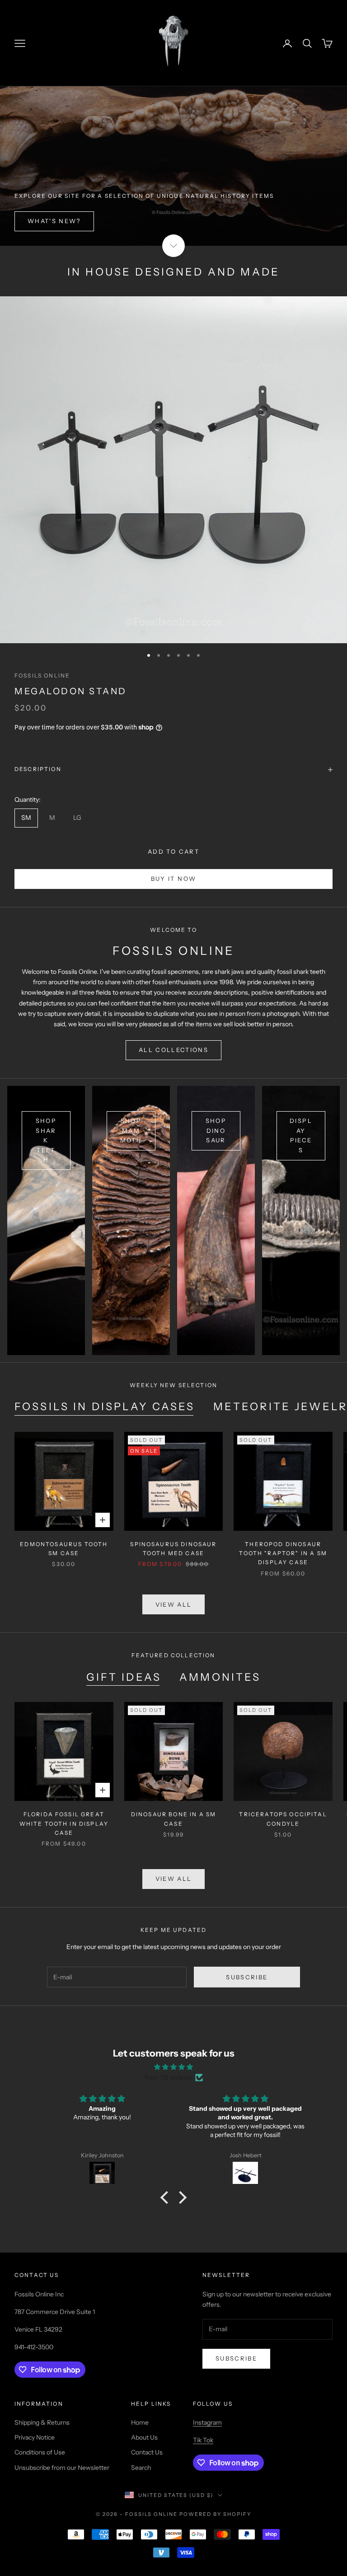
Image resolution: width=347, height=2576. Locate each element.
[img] (173, 2067)
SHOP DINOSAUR (216, 1130)
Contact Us (147, 2452)
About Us (144, 2437)
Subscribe (247, 1977)
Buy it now (173, 879)
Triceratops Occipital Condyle (283, 1819)
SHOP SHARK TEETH (46, 1140)
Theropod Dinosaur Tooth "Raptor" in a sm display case (283, 1553)
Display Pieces (301, 1135)
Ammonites (220, 1677)
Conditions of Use (40, 2452)
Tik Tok (203, 2440)
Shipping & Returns (42, 2422)
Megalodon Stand (71, 691)
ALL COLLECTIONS (173, 1050)
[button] (167, 2197)
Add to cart (173, 851)
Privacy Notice (35, 2437)
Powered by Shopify (215, 2514)
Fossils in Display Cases (105, 1407)
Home (140, 2422)
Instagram (207, 2422)
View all (174, 1604)
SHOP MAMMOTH (131, 1130)
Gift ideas (124, 1677)
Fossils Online (42, 676)
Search (141, 2468)
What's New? (54, 221)
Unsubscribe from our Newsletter (62, 2468)
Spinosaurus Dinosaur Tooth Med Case (173, 1549)
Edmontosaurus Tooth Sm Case (64, 1549)
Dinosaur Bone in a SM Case (173, 1819)
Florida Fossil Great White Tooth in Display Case (64, 1823)
